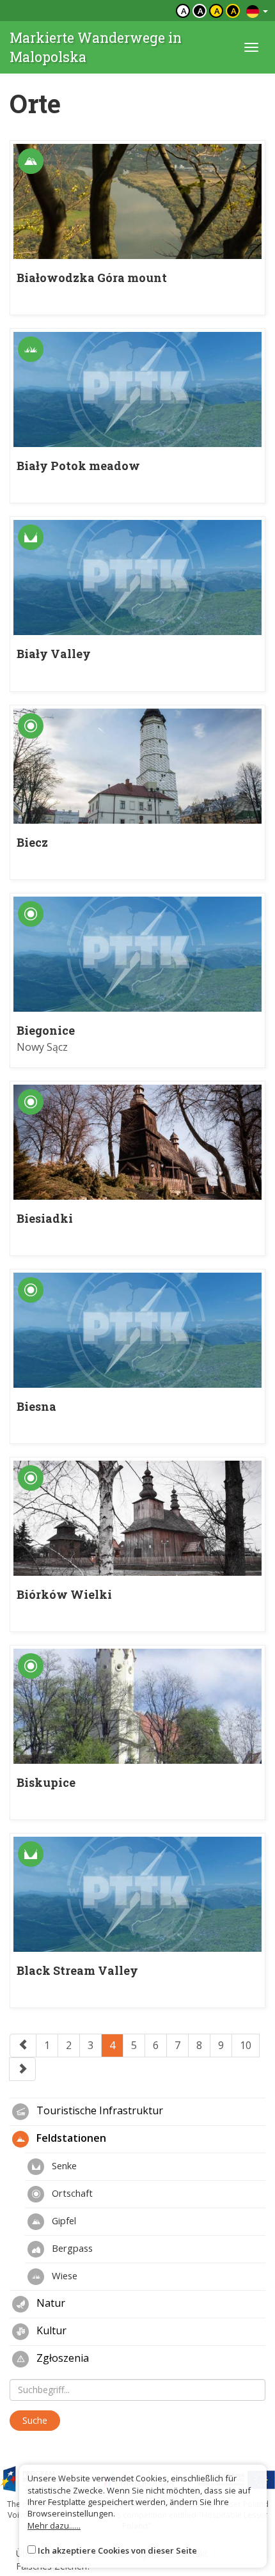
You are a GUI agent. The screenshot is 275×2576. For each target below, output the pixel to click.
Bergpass (71, 2248)
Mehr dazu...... (54, 2525)
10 (246, 2045)
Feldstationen (70, 2138)
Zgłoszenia (61, 2358)
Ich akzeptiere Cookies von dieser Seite (117, 2550)
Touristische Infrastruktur (98, 2110)
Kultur (50, 2330)
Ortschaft (71, 2193)
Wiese (63, 2275)
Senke (63, 2165)
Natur (50, 2303)
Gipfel (63, 2220)
